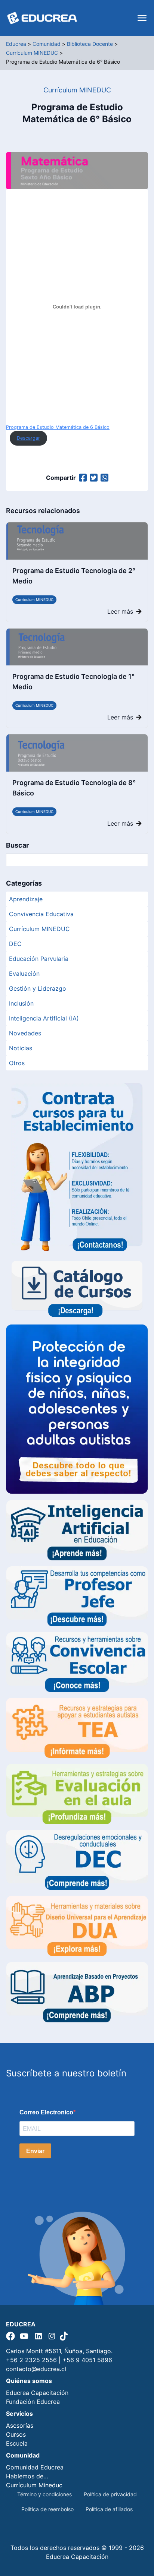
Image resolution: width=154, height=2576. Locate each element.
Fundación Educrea (33, 2402)
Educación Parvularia (39, 959)
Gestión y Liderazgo (38, 988)
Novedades (25, 1033)
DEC (15, 944)
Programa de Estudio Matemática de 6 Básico (58, 427)
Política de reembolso (47, 2509)
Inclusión (21, 1003)
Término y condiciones (44, 2494)
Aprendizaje (26, 899)
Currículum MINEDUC (34, 599)
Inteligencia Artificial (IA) (44, 1018)
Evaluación (24, 974)
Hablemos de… (27, 2476)
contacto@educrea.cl (36, 2369)
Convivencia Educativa (41, 914)
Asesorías (20, 2425)
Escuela (17, 2443)
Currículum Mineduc (34, 2485)
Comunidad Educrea (35, 2467)
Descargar (28, 438)
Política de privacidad (110, 2494)
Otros (17, 1063)
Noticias (21, 1048)
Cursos (16, 2434)
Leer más (120, 611)
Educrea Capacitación (37, 2393)
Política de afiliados (109, 2509)
